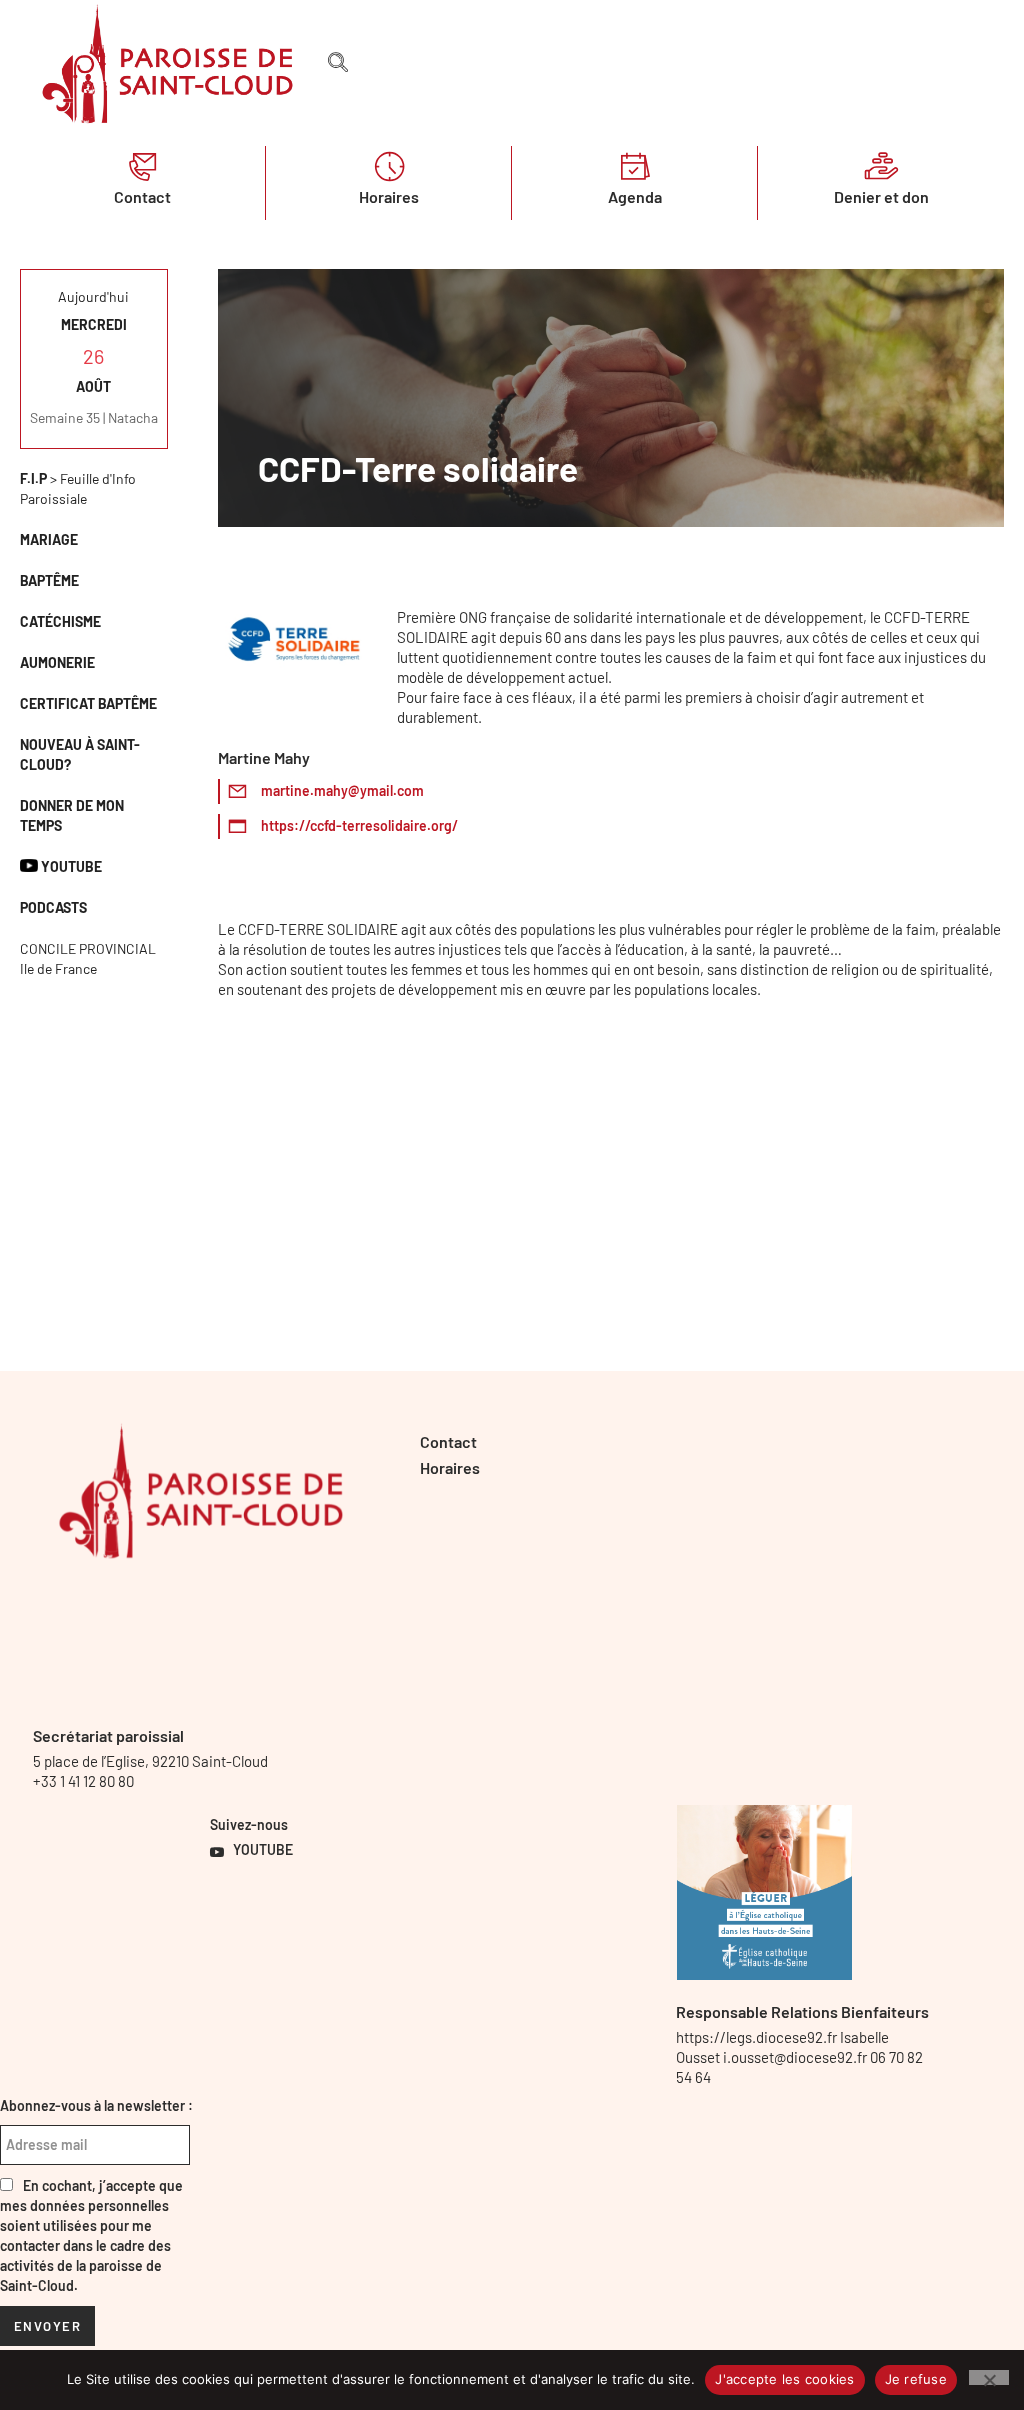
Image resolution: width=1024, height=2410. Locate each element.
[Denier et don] (881, 166)
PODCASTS (53, 907)
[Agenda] (635, 166)
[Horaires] (389, 166)
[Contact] (143, 166)
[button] (338, 63)
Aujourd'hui (93, 296)
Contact (142, 196)
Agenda (635, 196)
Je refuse (916, 2379)
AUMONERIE (57, 662)
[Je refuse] (989, 2377)
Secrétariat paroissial (108, 1735)
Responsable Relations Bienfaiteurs (802, 2011)
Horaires (389, 196)
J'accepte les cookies (784, 2379)
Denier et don (881, 196)
